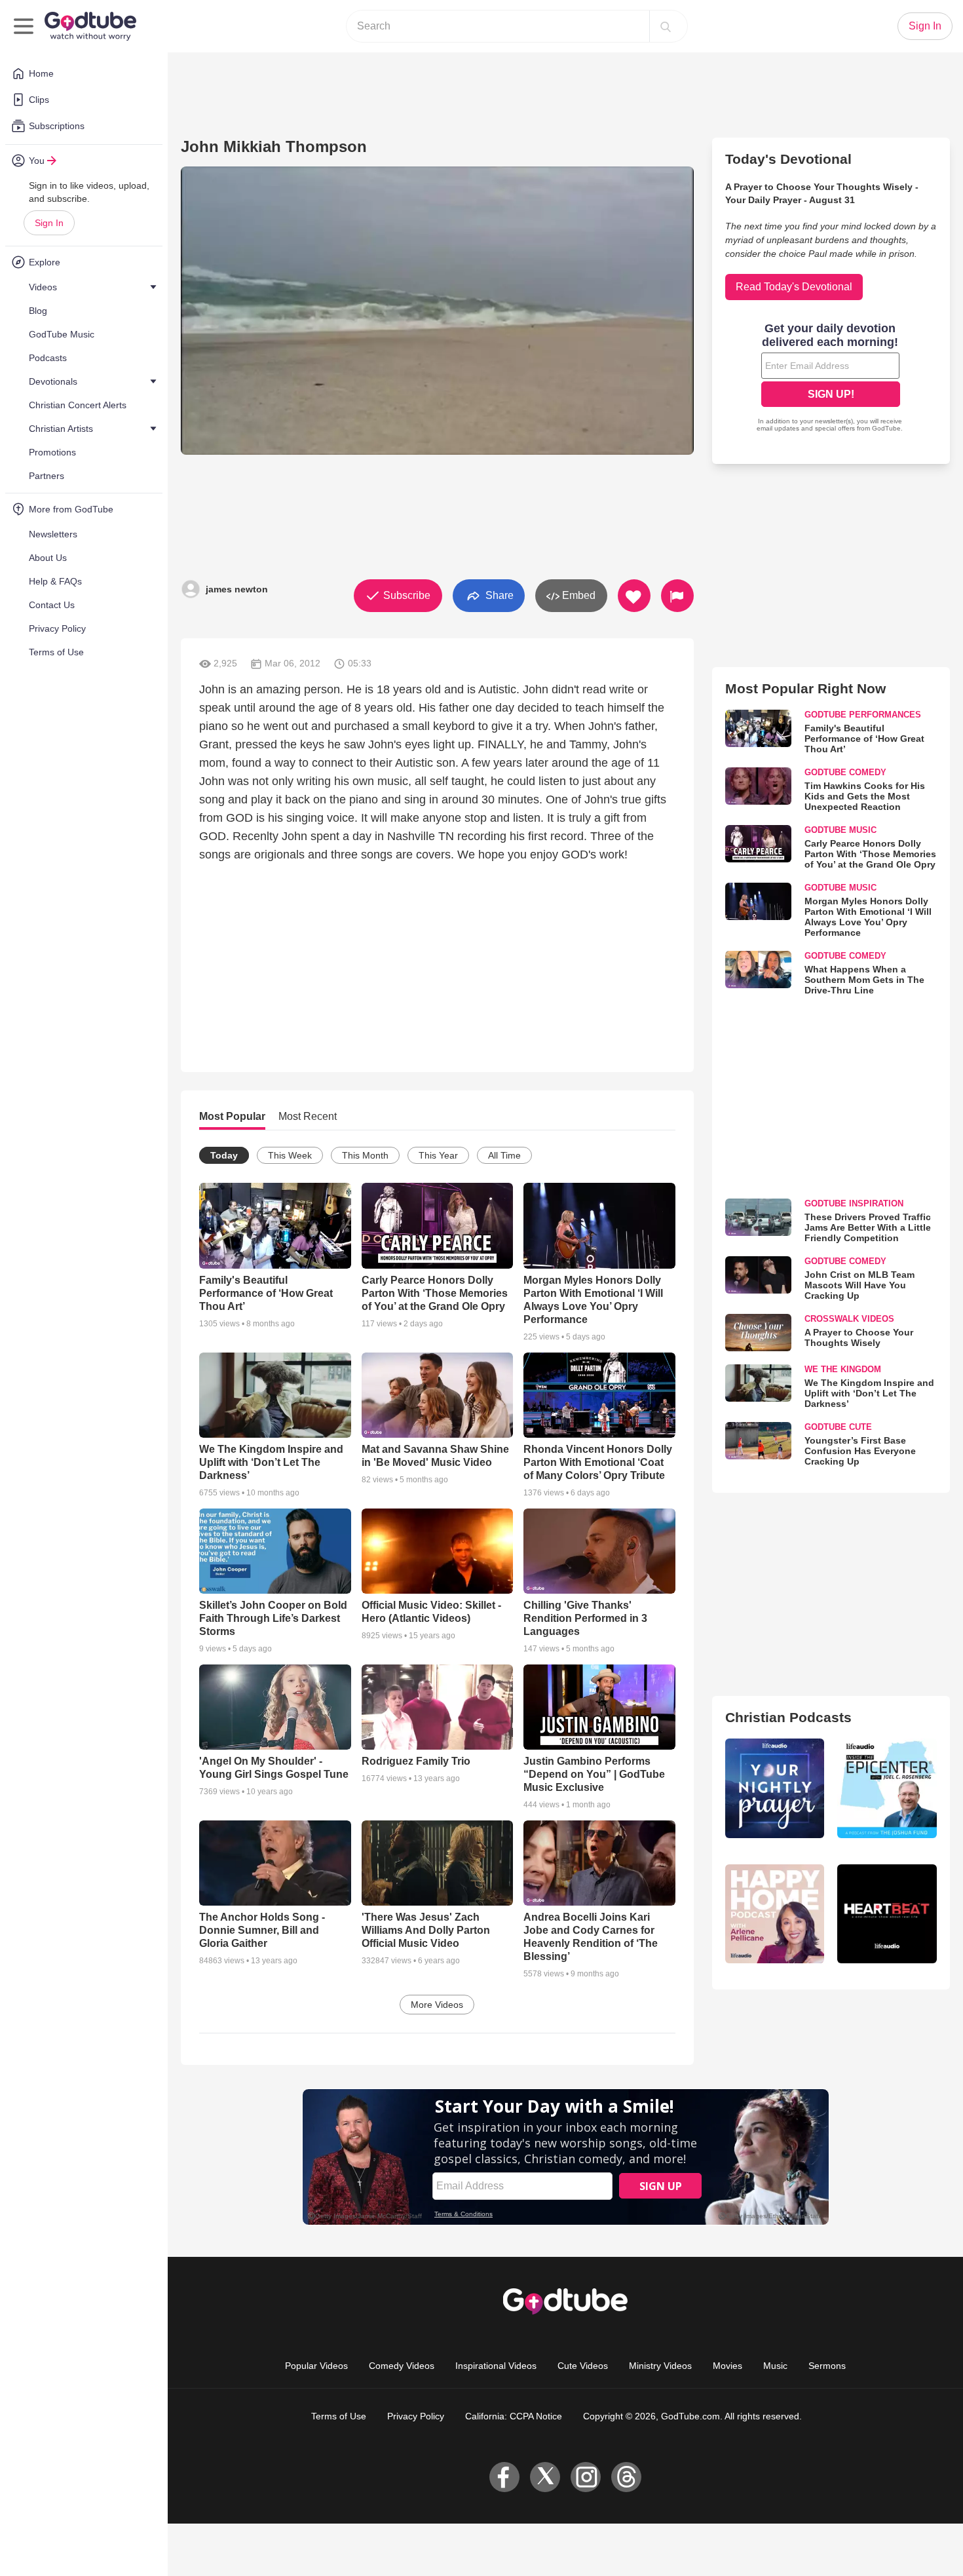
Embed (577, 595)
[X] (545, 2477)
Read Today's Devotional (794, 287)
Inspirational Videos (496, 2366)
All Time (504, 1155)
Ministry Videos (660, 2366)
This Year (438, 1155)
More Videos (437, 2005)
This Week (290, 1155)
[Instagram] (586, 2477)
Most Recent (308, 1116)
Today (224, 1155)
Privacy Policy (416, 2416)
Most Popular (232, 1116)
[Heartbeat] (887, 1914)
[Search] (666, 26)
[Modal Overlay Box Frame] (831, 379)
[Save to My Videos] (634, 596)
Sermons (827, 2366)
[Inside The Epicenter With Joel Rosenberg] (887, 1788)
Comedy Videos (402, 2366)
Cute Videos (583, 2366)
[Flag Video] (677, 596)
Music (775, 2366)
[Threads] (626, 2477)
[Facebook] (504, 2477)
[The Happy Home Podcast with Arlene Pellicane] (775, 1914)
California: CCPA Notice (514, 2416)
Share (498, 595)
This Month (365, 1155)
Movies (727, 2366)
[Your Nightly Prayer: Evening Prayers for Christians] (775, 1788)
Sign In (49, 223)
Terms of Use (339, 2416)
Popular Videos (316, 2366)
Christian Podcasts (788, 1717)
